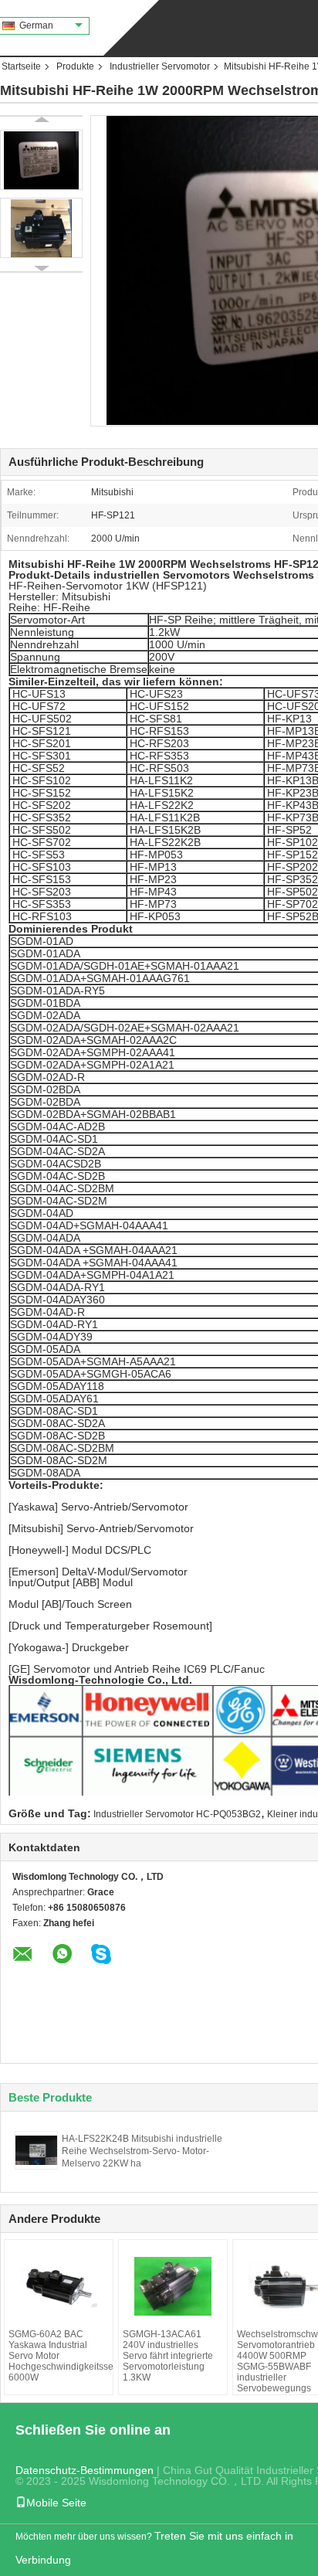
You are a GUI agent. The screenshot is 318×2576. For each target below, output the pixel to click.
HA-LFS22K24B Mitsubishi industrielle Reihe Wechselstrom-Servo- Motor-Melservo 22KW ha (142, 2151)
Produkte (75, 66)
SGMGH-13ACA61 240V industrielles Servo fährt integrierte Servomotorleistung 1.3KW (168, 2356)
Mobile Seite (56, 2503)
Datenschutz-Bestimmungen (85, 2470)
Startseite (21, 66)
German (36, 25)
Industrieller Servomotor (160, 66)
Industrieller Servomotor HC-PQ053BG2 (177, 1814)
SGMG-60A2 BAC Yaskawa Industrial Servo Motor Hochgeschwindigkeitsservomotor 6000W (59, 2356)
